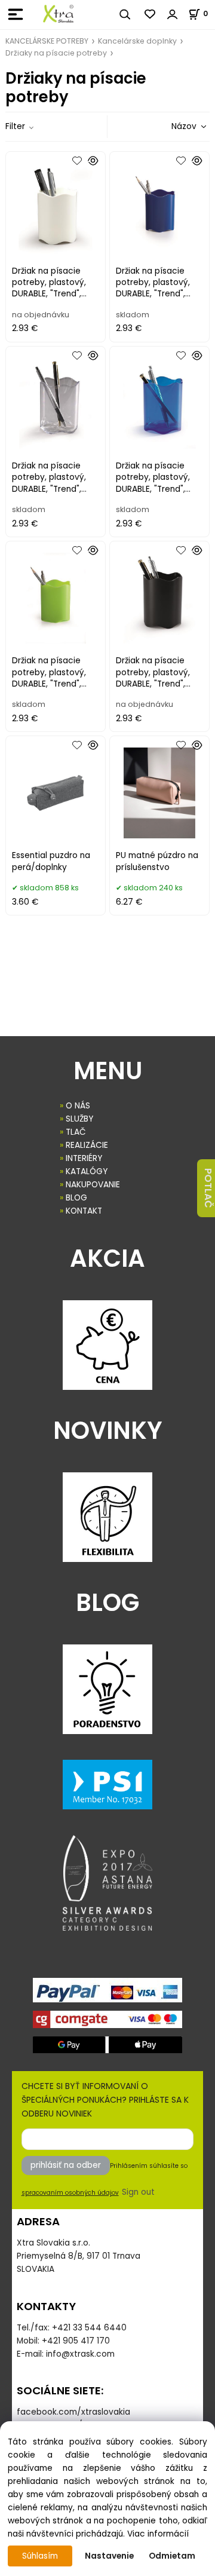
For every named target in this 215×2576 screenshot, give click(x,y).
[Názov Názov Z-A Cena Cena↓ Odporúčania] (172, 126)
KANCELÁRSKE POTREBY (47, 41)
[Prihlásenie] (173, 14)
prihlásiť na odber (66, 2165)
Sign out (138, 2192)
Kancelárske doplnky (137, 41)
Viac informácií (158, 2534)
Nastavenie (109, 2556)
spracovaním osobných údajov (70, 2193)
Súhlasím (40, 2556)
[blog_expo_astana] (107, 1883)
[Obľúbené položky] (150, 14)
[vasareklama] (58, 14)
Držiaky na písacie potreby (56, 53)
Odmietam (172, 2556)
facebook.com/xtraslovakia (73, 2412)
